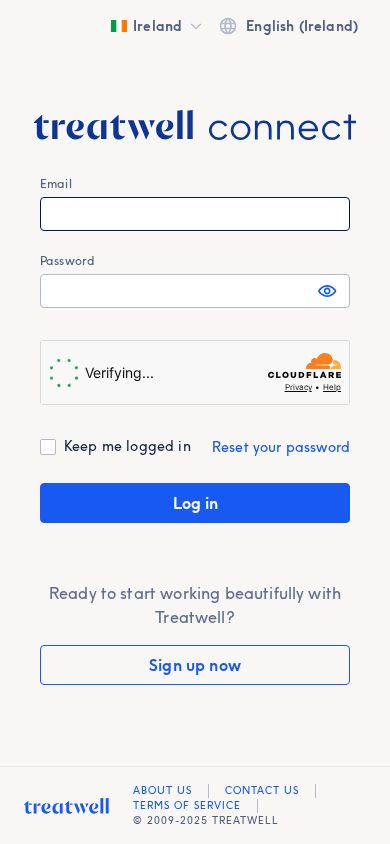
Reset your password (281, 447)
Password (67, 260)
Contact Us (262, 790)
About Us (162, 790)
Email (56, 183)
